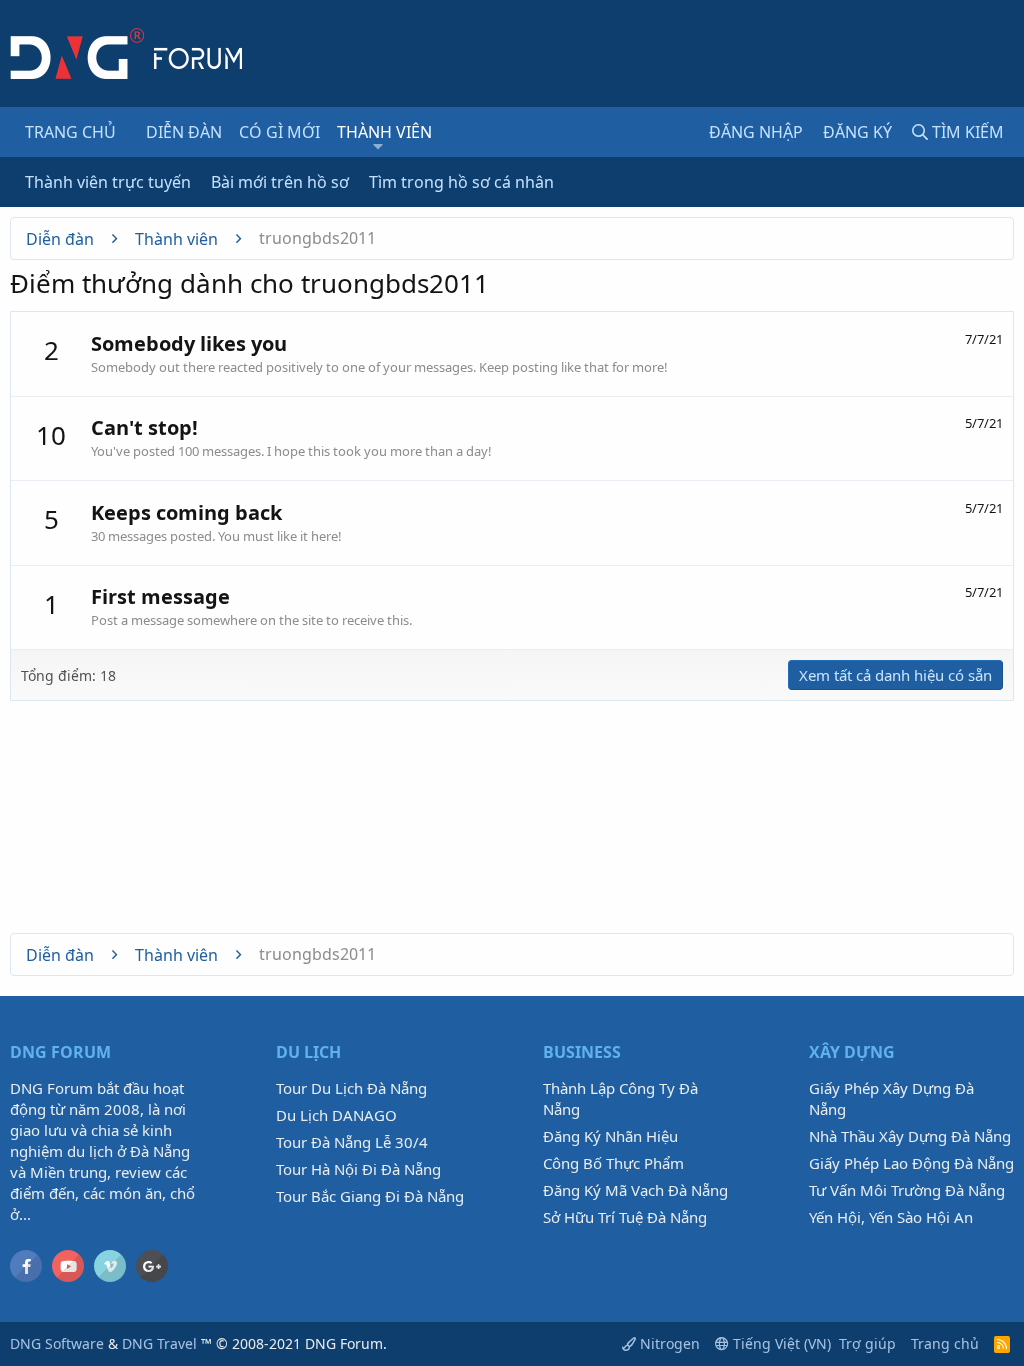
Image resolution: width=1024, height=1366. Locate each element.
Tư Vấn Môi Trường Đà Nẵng (907, 1190)
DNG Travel (159, 1343)
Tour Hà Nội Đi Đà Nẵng (358, 1169)
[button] (377, 146)
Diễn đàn (184, 132)
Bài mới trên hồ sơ (280, 182)
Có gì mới (279, 132)
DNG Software (57, 1343)
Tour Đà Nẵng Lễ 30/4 (352, 1142)
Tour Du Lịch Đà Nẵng (351, 1088)
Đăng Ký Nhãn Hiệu (610, 1136)
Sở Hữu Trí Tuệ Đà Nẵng (625, 1217)
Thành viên (384, 132)
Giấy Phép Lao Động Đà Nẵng (911, 1163)
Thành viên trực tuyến (108, 182)
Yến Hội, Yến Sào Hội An (891, 1217)
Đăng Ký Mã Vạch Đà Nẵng (635, 1190)
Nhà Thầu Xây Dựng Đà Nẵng (910, 1136)
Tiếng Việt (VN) (780, 1343)
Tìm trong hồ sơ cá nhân (461, 182)
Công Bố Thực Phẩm (613, 1163)
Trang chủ (70, 132)
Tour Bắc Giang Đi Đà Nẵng (370, 1196)
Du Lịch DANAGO (336, 1115)
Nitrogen (668, 1343)
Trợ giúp (867, 1343)
